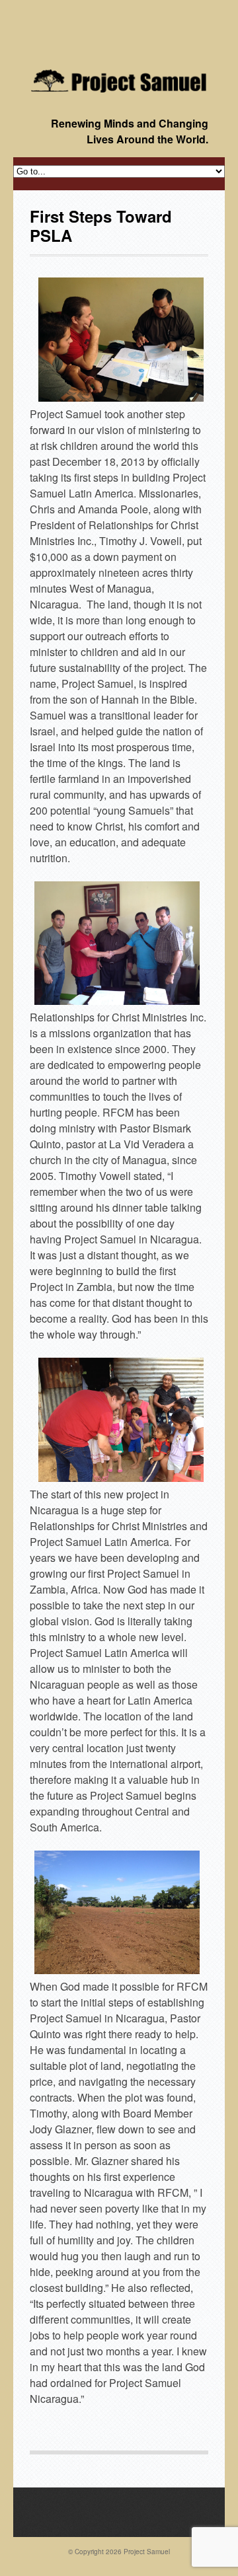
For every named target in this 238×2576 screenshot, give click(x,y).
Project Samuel (147, 2552)
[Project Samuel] (119, 81)
